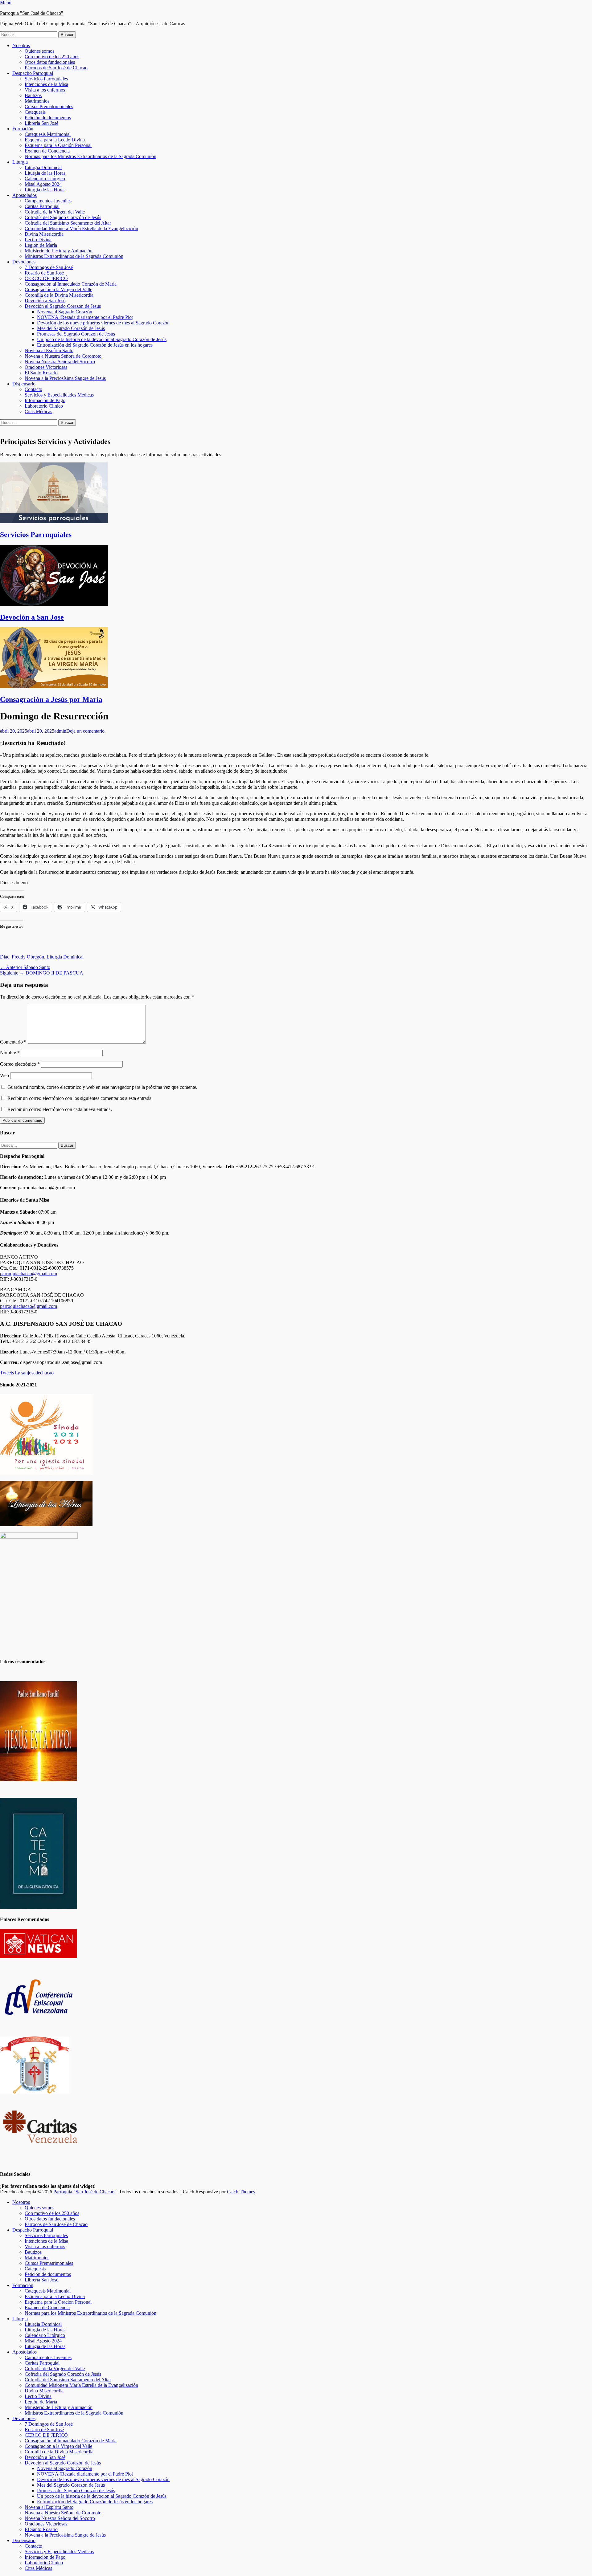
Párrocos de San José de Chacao (56, 68)
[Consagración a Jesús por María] (54, 686)
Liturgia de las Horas (45, 173)
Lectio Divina (38, 240)
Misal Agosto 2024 (43, 184)
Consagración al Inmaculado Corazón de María (71, 284)
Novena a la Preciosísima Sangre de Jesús (65, 378)
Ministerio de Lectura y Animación (59, 251)
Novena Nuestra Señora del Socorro (60, 362)
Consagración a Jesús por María (51, 699)
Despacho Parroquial (33, 73)
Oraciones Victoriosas (46, 367)
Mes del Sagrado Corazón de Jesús (71, 328)
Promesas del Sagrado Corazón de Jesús (76, 334)
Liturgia (20, 162)
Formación (23, 129)
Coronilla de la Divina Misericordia (59, 295)
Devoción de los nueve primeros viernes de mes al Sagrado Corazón (103, 323)
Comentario (13, 1042)
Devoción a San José (45, 301)
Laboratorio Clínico (44, 406)
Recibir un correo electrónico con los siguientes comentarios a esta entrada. (80, 1098)
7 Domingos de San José (49, 267)
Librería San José (41, 123)
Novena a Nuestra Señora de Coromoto (63, 356)
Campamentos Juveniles (48, 201)
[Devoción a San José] (54, 604)
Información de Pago (45, 400)
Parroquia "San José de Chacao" (32, 13)
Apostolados (25, 195)
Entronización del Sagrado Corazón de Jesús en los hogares (95, 345)
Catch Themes (241, 2192)
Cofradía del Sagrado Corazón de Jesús (63, 217)
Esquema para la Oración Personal (58, 145)
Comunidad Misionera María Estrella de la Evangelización (81, 228)
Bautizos (33, 95)
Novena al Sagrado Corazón (65, 312)
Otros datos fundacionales (50, 62)
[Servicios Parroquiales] (54, 521)
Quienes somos (39, 51)
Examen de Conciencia (47, 151)
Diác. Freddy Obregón (22, 957)
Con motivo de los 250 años (52, 57)
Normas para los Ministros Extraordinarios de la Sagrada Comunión (90, 156)
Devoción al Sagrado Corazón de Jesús (63, 306)
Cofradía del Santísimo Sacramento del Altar (68, 223)
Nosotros (21, 45)
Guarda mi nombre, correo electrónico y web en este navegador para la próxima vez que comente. (102, 1087)
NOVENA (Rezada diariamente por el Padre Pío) (85, 317)
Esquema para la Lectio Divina (55, 140)
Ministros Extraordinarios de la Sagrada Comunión (74, 256)
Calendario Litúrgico (45, 179)
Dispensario (24, 384)
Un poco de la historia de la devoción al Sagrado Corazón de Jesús (102, 339)
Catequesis (35, 112)
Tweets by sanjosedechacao (27, 1373)
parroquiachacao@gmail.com (29, 1274)
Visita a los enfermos (45, 90)
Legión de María (41, 245)
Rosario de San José (44, 273)
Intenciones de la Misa (46, 84)
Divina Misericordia (44, 234)
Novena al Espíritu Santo (49, 350)
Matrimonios (37, 101)
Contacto (33, 389)
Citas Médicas (38, 411)
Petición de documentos (48, 118)
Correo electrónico (20, 1064)
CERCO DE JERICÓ (46, 278)
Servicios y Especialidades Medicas (59, 395)
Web (4, 1075)
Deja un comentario (85, 731)
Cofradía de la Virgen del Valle (55, 212)
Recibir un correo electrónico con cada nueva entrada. (60, 1109)
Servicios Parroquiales (46, 79)
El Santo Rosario (41, 373)
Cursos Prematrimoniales (49, 106)
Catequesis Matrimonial (48, 134)
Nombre (10, 1053)
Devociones (24, 262)
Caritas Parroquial (42, 206)
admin (60, 731)
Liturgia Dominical (43, 167)
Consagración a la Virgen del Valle (58, 289)
